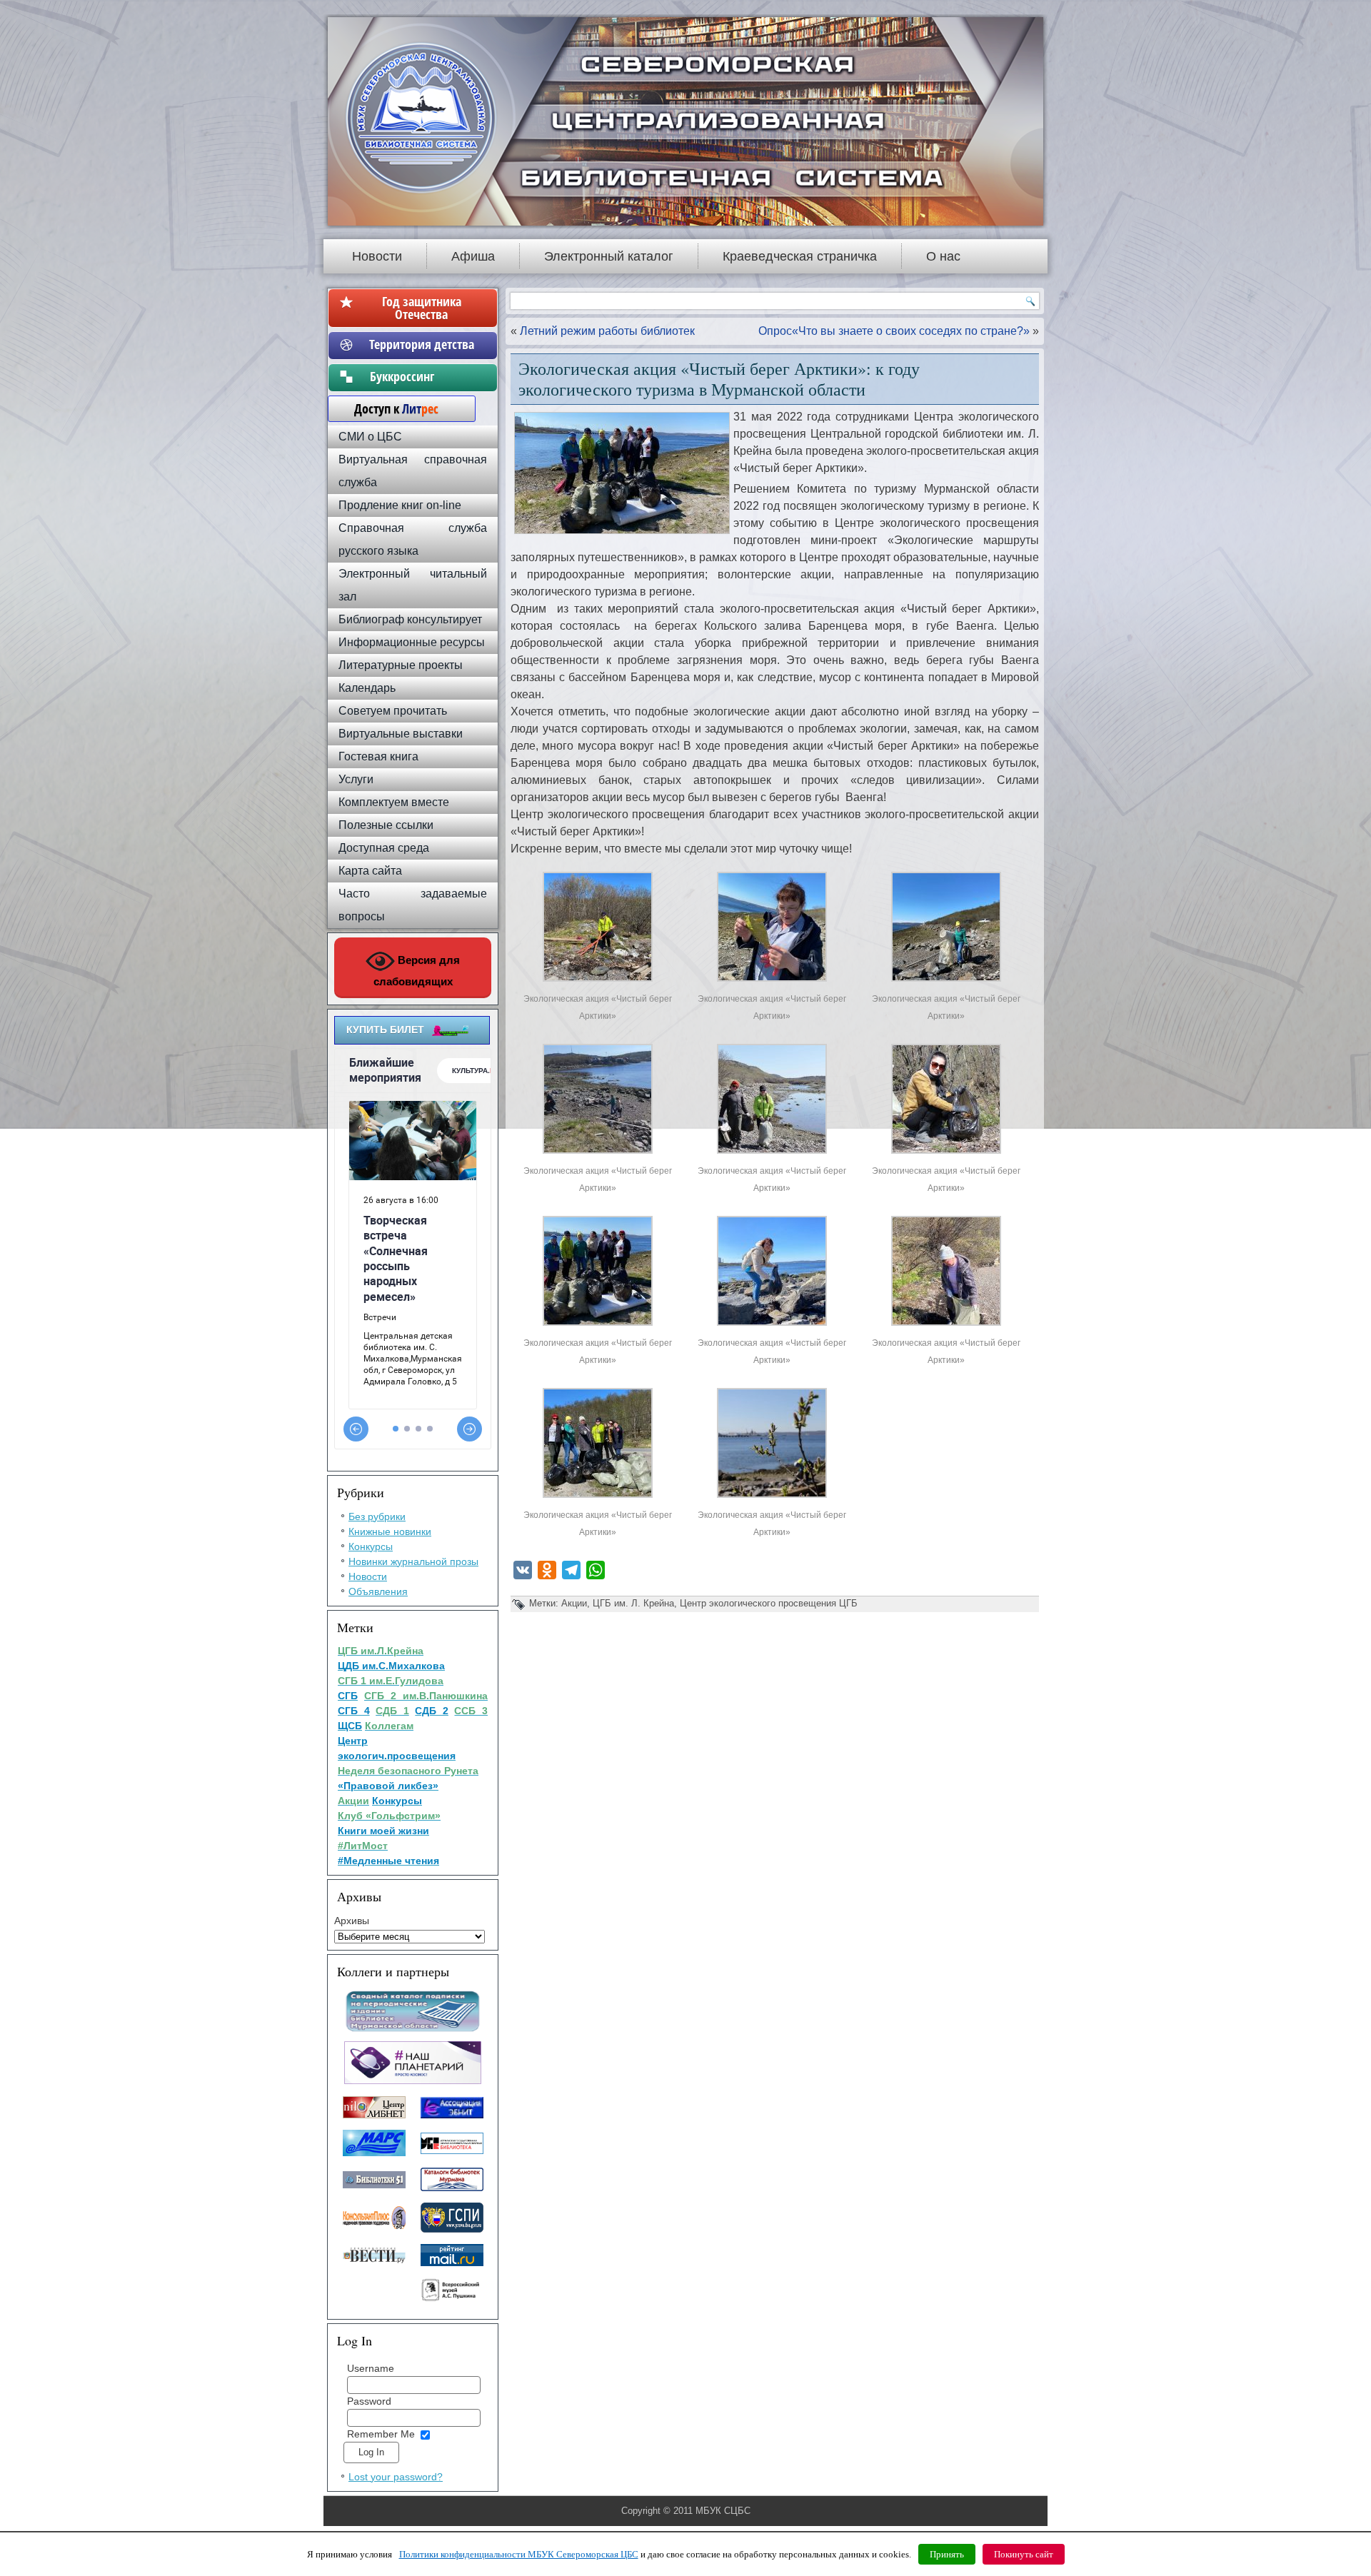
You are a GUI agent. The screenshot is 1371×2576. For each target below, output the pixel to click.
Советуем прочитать (393, 711)
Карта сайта (370, 871)
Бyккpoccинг (422, 376)
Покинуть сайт (1024, 2554)
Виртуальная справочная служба (413, 471)
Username (371, 2368)
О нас (943, 256)
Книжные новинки (390, 1531)
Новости (377, 256)
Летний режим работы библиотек (607, 331)
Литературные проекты (401, 665)
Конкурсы (371, 1546)
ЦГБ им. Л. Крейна (633, 1603)
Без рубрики (377, 1516)
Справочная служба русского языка (413, 539)
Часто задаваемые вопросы (413, 905)
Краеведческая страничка (800, 256)
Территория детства (422, 344)
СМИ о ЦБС (370, 437)
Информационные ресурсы (412, 642)
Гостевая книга (378, 756)
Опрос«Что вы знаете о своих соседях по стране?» (894, 331)
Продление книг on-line (400, 505)
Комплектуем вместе (394, 802)
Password (369, 2401)
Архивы (352, 1921)
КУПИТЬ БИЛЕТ (385, 1030)
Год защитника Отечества (422, 308)
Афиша (473, 256)
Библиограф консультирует (410, 619)
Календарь (367, 688)
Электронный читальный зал (413, 585)
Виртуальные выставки (401, 734)
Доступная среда (384, 848)
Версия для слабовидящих (417, 971)
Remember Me (381, 2434)
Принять (947, 2554)
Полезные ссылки (386, 825)
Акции (574, 1603)
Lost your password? (396, 2477)
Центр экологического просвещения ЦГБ (769, 1603)
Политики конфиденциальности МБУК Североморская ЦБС (519, 2554)
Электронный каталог (609, 256)
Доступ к (389, 408)
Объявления (378, 1591)
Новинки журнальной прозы (413, 1561)
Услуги (356, 779)
